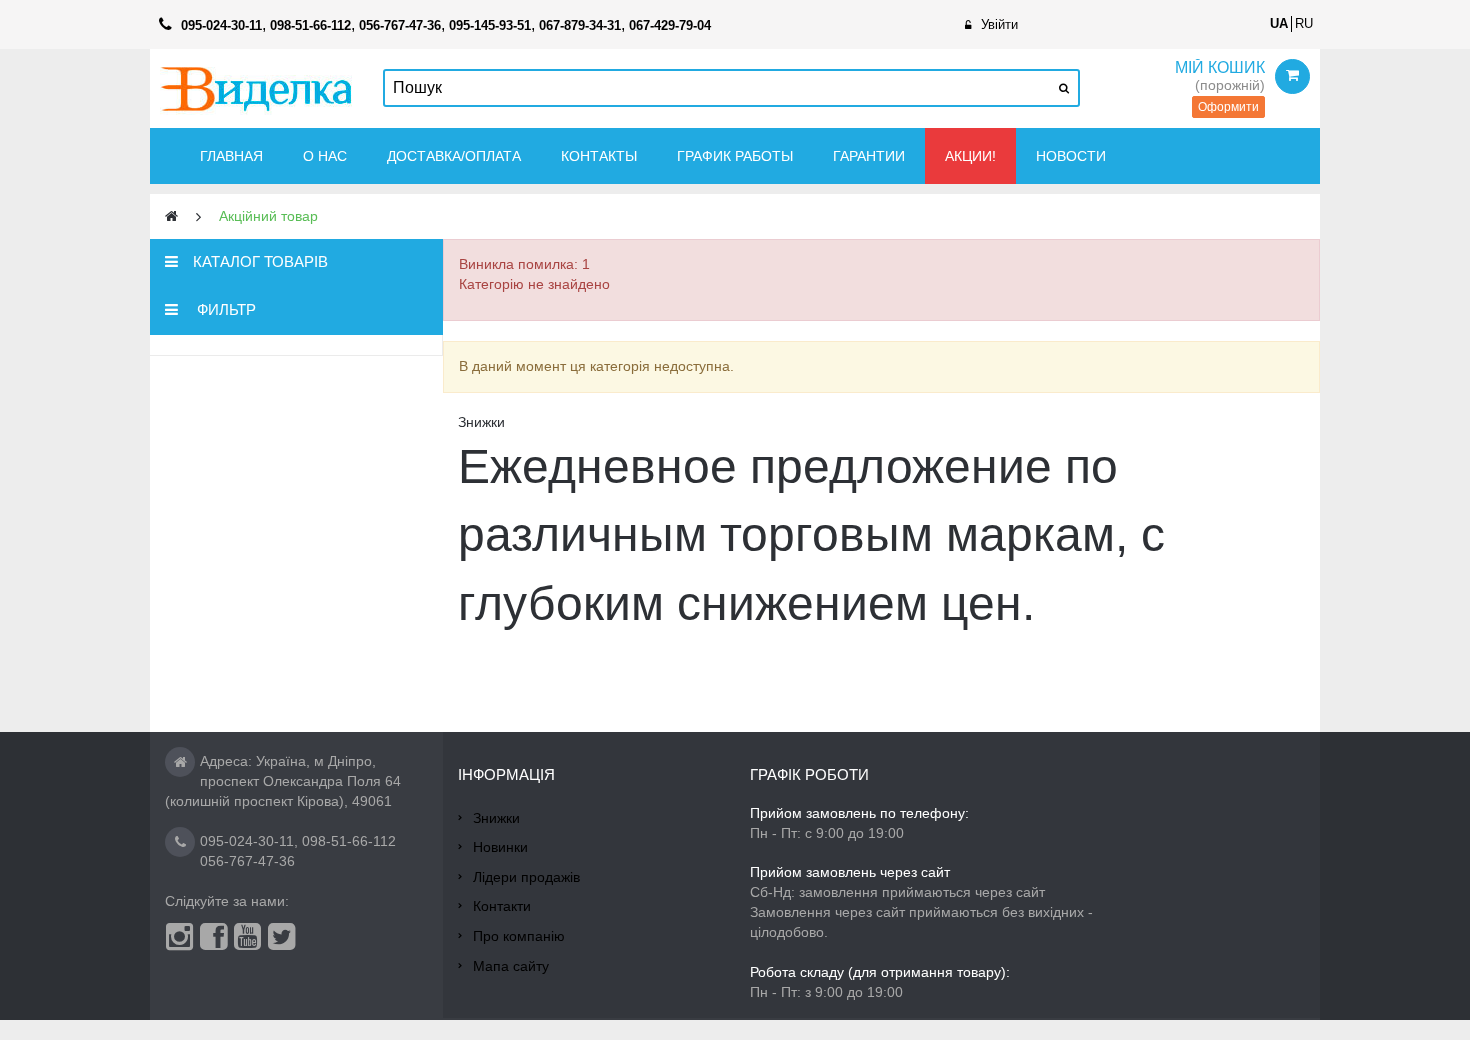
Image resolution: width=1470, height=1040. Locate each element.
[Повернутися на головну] (171, 216)
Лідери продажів (526, 877)
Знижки (496, 818)
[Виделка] (256, 88)
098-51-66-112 (349, 841)
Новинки (500, 847)
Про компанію (519, 936)
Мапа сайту (511, 966)
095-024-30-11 (247, 841)
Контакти (502, 906)
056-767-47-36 (247, 861)
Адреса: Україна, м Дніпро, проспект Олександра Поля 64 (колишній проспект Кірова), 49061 (283, 781)
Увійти (999, 24)
